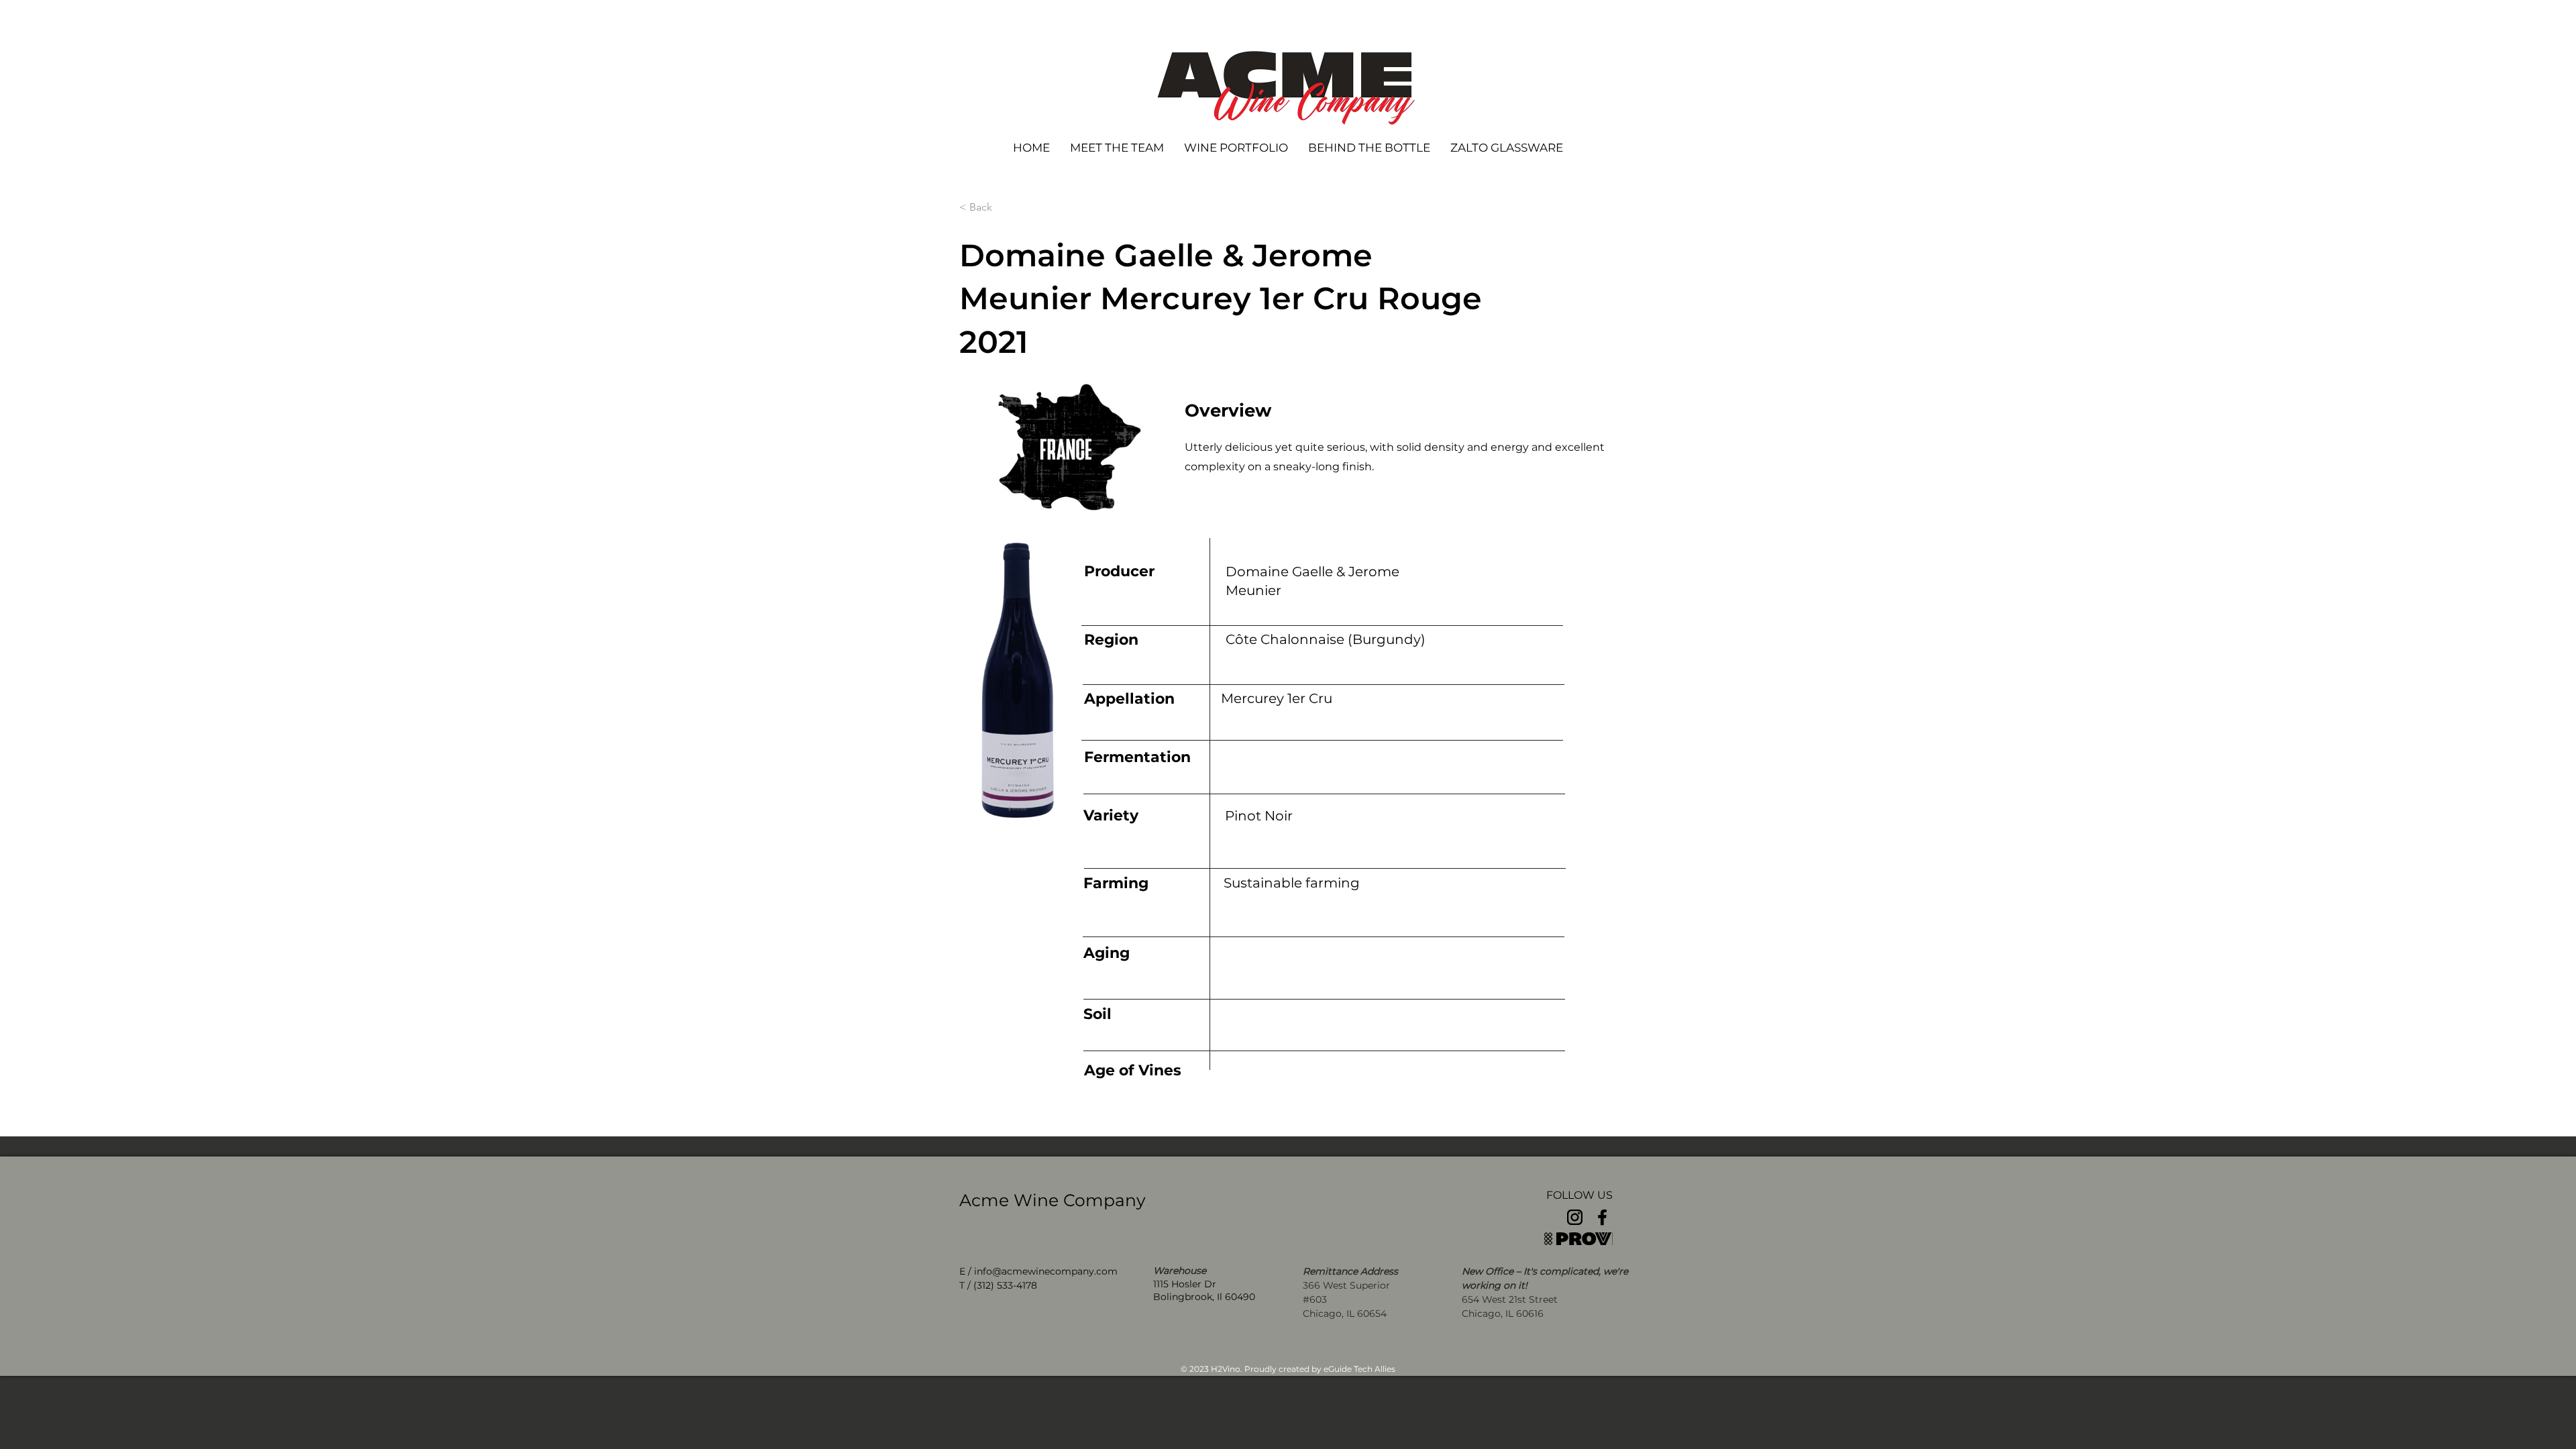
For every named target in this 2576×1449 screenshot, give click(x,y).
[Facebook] (1602, 1217)
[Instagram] (1575, 1217)
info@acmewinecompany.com (1046, 1271)
